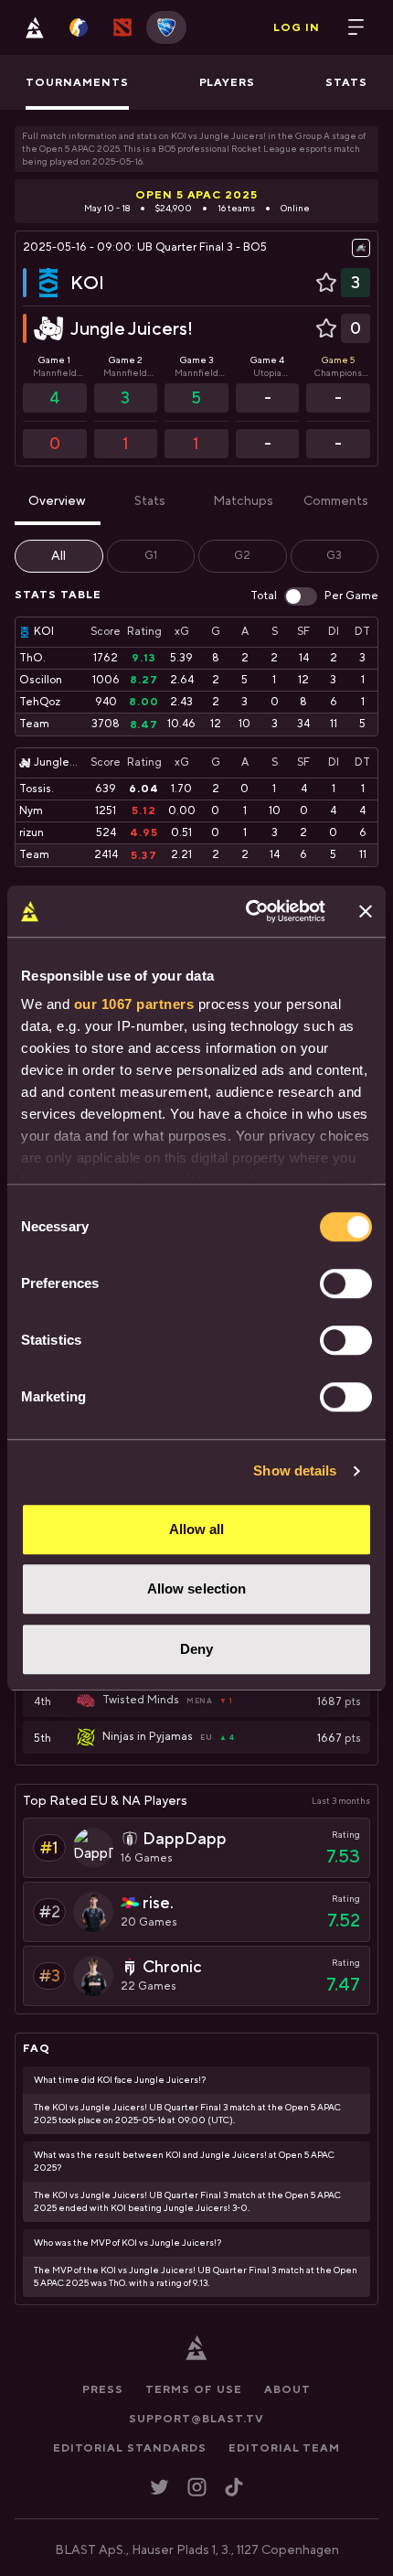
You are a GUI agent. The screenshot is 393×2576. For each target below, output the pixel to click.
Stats (150, 501)
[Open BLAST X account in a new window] (159, 2487)
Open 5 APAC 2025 (196, 195)
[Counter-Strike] (79, 27)
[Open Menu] (356, 27)
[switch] (346, 1283)
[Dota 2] (122, 27)
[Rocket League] (166, 27)
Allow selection (197, 1589)
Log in (297, 27)
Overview (57, 501)
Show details (295, 1470)
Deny (196, 1649)
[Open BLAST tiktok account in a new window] (234, 2487)
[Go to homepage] (35, 27)
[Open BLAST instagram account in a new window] (197, 2487)
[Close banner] (366, 911)
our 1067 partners (134, 1004)
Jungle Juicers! (132, 328)
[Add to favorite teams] (326, 283)
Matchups (243, 501)
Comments (336, 501)
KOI (87, 282)
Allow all (197, 1529)
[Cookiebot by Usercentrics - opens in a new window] (247, 911)
